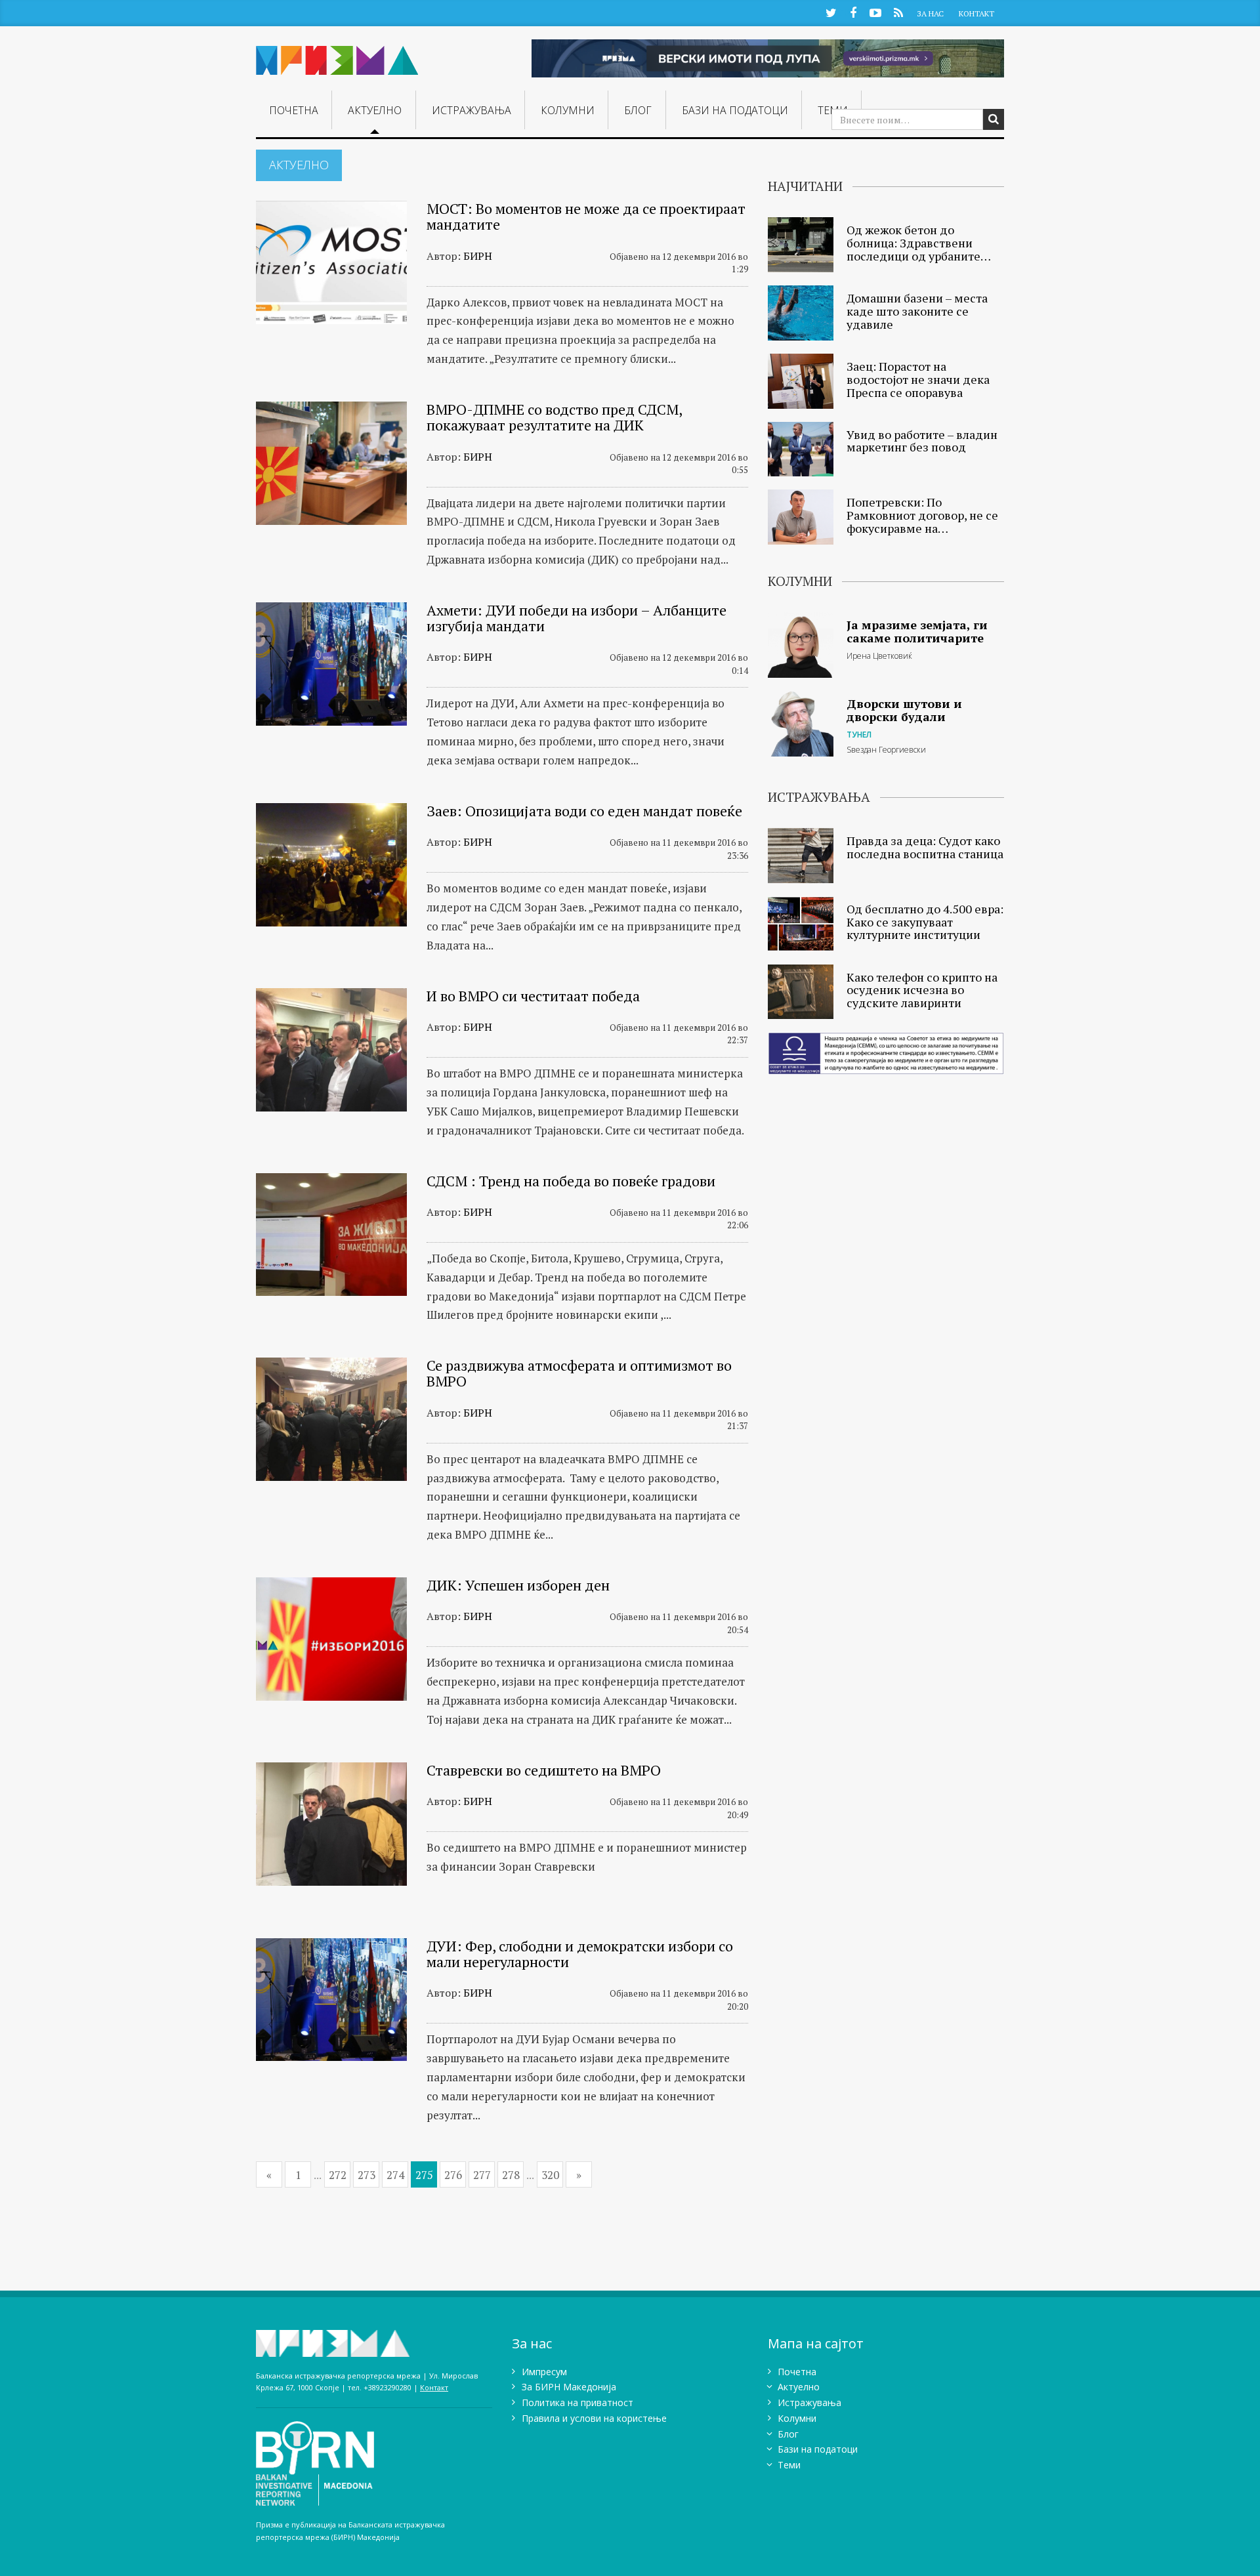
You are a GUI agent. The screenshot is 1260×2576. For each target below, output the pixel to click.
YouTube (875, 12)
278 (511, 2175)
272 (338, 2175)
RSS (898, 12)
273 (367, 2175)
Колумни (568, 110)
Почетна (294, 110)
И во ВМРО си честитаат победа (533, 996)
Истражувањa (472, 110)
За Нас (930, 13)
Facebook (853, 12)
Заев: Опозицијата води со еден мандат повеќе (584, 811)
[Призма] (337, 55)
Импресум (544, 2372)
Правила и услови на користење (594, 2418)
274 (395, 2175)
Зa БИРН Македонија (569, 2387)
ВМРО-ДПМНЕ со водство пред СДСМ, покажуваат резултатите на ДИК (554, 417)
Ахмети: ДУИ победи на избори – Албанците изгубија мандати (577, 618)
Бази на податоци (735, 110)
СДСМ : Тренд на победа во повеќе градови (571, 1181)
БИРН (478, 256)
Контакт (976, 13)
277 (482, 2175)
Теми (789, 2465)
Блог (638, 110)
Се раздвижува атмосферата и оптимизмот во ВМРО (579, 1373)
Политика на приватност (577, 2402)
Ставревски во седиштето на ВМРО (544, 1770)
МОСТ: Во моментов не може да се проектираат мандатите (586, 216)
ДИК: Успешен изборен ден (518, 1585)
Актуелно (375, 110)
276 (453, 2175)
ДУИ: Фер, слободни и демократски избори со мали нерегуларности (580, 1954)
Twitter (831, 12)
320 (550, 2175)
